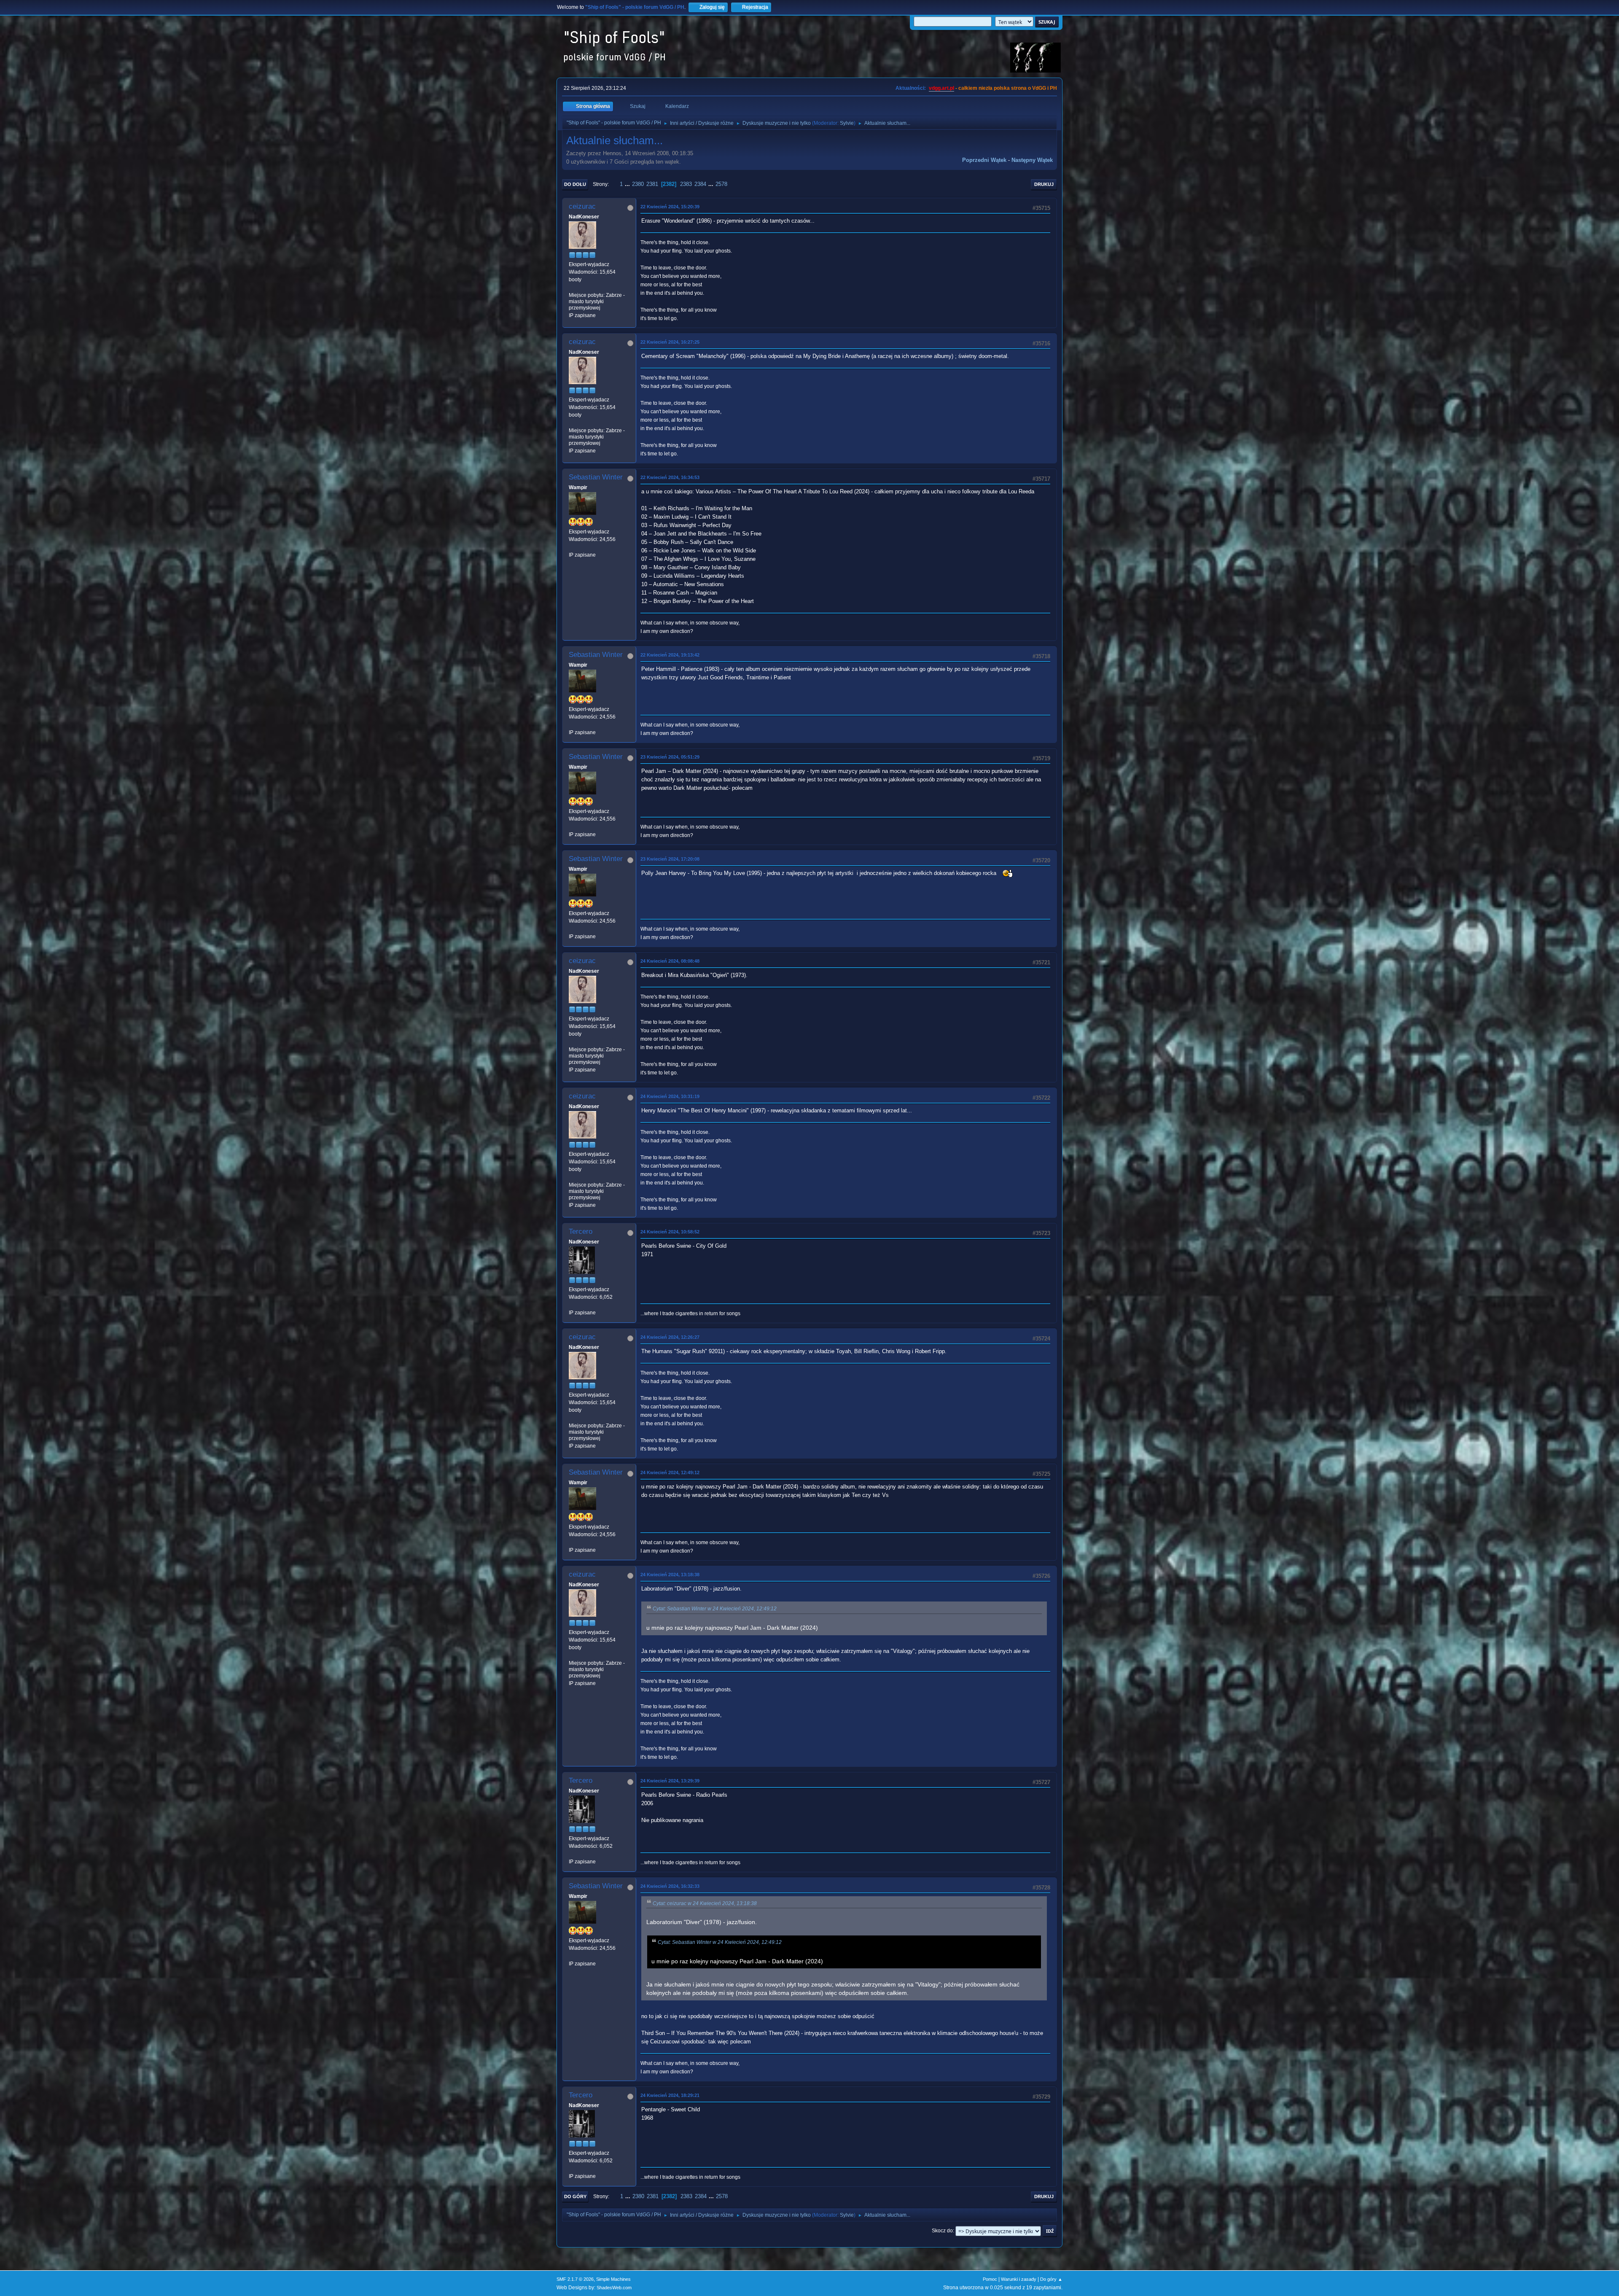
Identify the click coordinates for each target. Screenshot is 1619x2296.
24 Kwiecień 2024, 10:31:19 (670, 1096)
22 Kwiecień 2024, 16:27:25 (670, 342)
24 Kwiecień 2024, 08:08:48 (670, 961)
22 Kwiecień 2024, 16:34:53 (670, 477)
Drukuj (1044, 184)
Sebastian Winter (596, 477)
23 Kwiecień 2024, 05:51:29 (670, 757)
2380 (638, 184)
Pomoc (990, 2279)
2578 (721, 184)
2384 (700, 184)
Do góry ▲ (1051, 2279)
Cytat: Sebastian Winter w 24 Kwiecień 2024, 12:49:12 (715, 1609)
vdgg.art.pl (941, 88)
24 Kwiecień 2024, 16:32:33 (670, 1886)
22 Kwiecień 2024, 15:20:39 (670, 207)
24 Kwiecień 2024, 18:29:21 (670, 2095)
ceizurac (582, 206)
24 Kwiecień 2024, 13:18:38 (670, 1575)
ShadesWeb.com (614, 2288)
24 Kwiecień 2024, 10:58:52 (670, 1232)
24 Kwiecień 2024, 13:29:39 (670, 1781)
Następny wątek (1032, 160)
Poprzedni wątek (984, 160)
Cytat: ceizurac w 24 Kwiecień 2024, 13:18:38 (705, 1903)
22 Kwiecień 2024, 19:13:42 (670, 655)
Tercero (581, 1231)
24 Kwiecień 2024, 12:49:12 (670, 1472)
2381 (652, 184)
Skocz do (942, 2231)
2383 (686, 184)
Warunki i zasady (1019, 2279)
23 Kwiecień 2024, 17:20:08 (670, 859)
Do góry (575, 2196)
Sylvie (847, 123)
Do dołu (575, 184)
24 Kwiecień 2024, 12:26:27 (670, 1337)
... (628, 184)
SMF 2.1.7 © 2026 (575, 2279)
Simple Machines (613, 2279)
